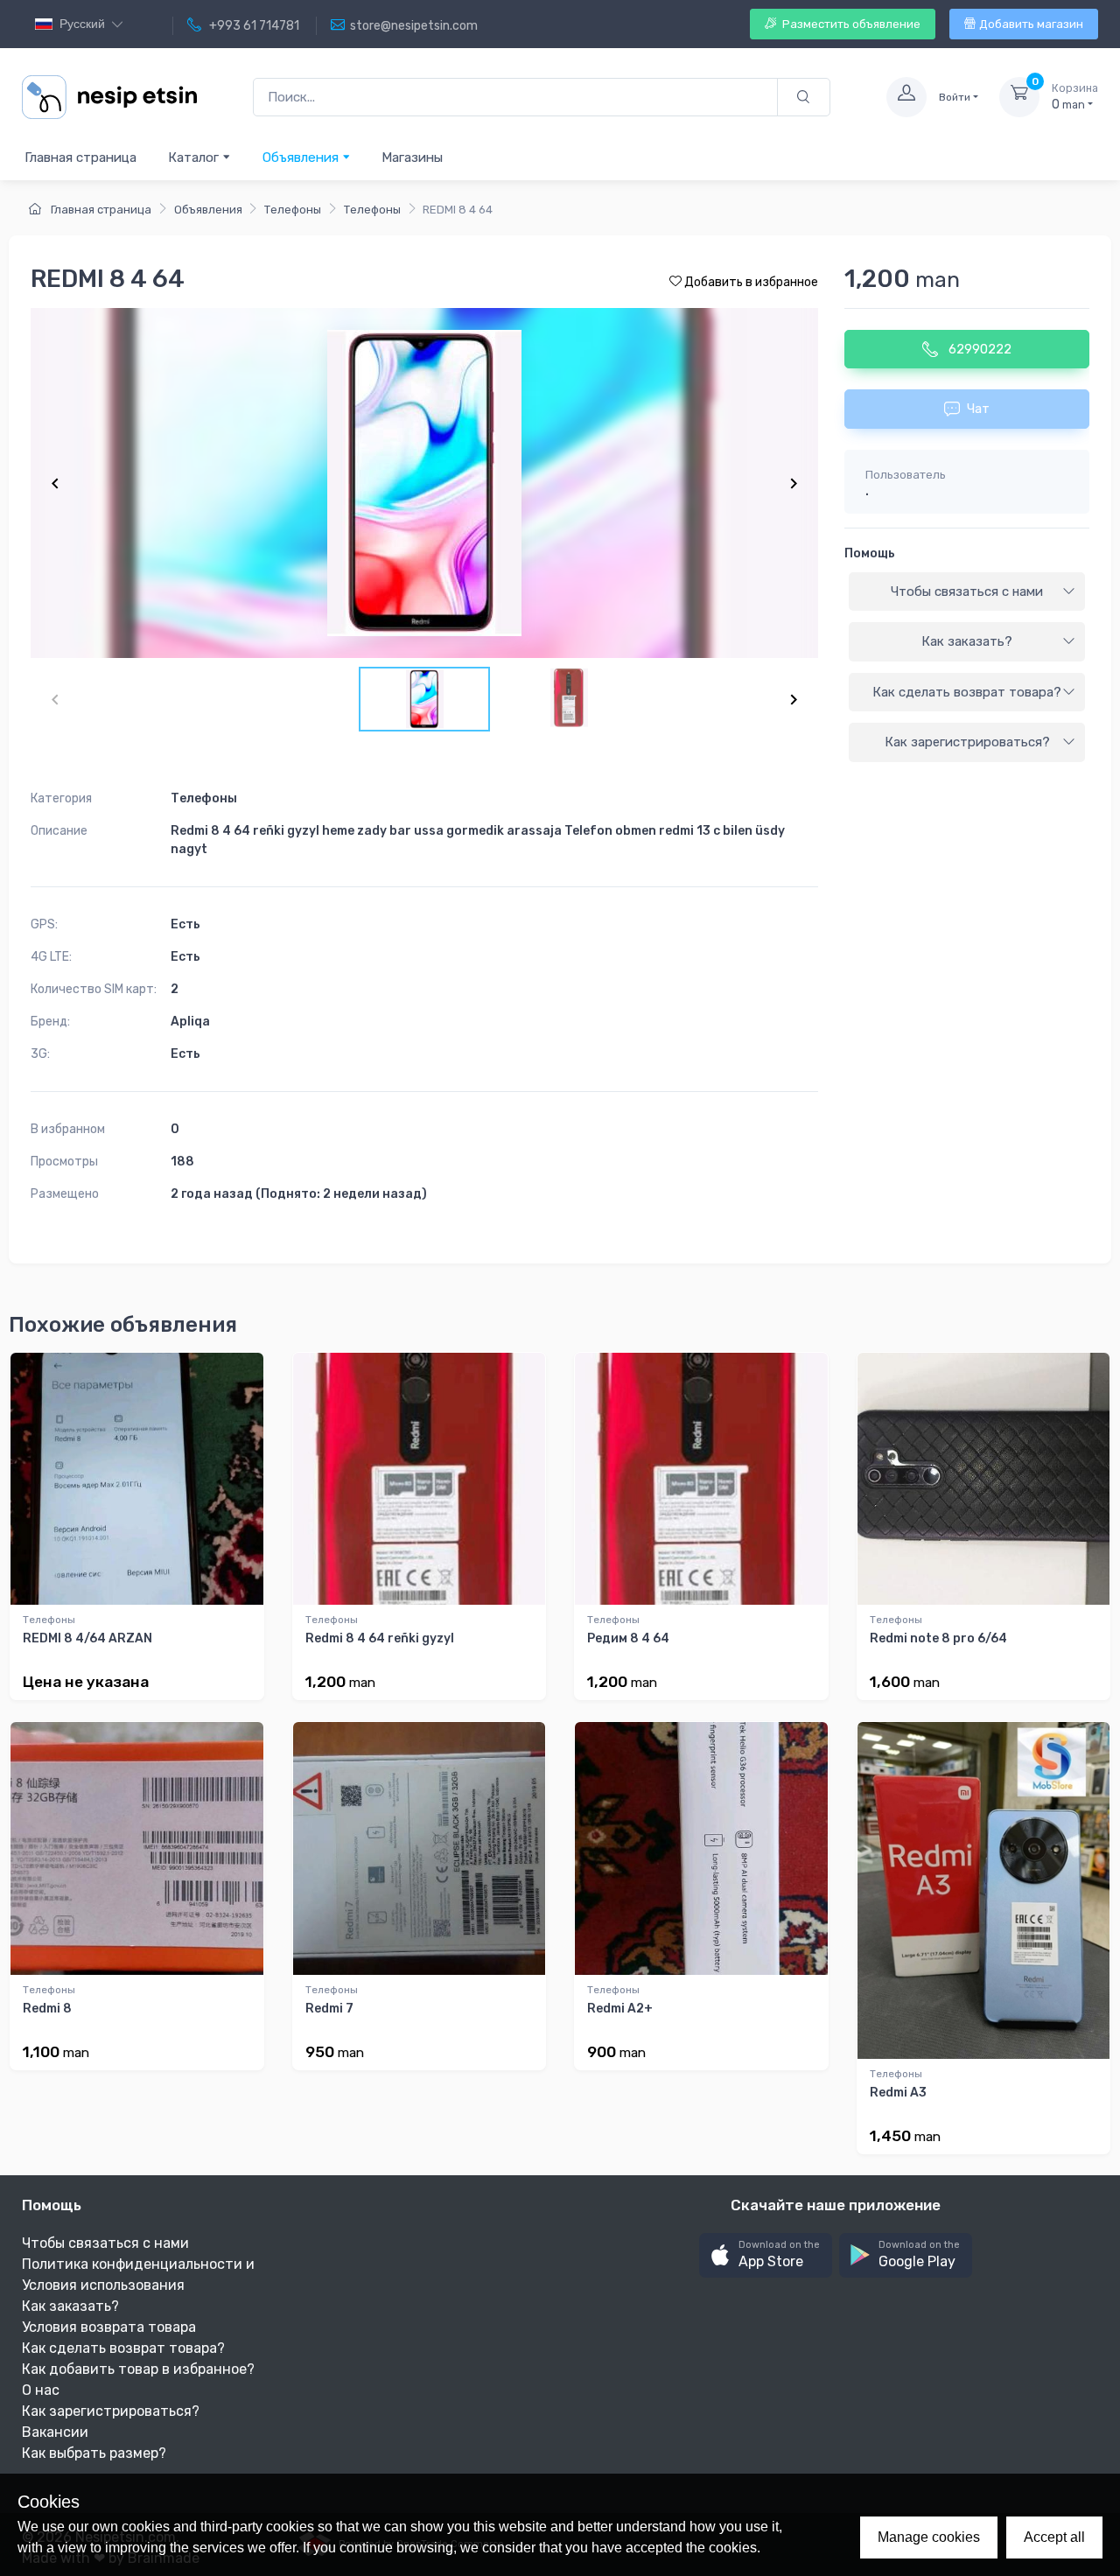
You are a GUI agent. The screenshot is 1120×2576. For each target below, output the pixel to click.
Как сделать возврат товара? (967, 692)
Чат (978, 409)
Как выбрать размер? (94, 2453)
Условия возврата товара (109, 2327)
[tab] (967, 592)
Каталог (195, 157)
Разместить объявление (850, 24)
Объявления (302, 157)
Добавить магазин (1031, 24)
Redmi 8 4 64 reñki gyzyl (380, 1638)
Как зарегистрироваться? (967, 742)
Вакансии (55, 2432)
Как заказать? (967, 641)
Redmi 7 (329, 2009)
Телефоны (293, 210)
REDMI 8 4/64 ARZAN (87, 1638)
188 (182, 1162)
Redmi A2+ (620, 2009)
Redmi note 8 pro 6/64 (938, 1638)
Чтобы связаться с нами (967, 591)
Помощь (870, 553)
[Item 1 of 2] (424, 483)
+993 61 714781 (253, 26)
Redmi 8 (47, 2009)
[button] (766, 2255)
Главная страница (80, 157)
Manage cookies (929, 2537)
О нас (41, 2390)
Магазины (412, 157)
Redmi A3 (898, 2093)
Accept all (1054, 2537)
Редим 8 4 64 (628, 1638)
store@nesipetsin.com (414, 26)
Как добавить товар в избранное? (138, 2369)
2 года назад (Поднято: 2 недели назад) (299, 1194)
